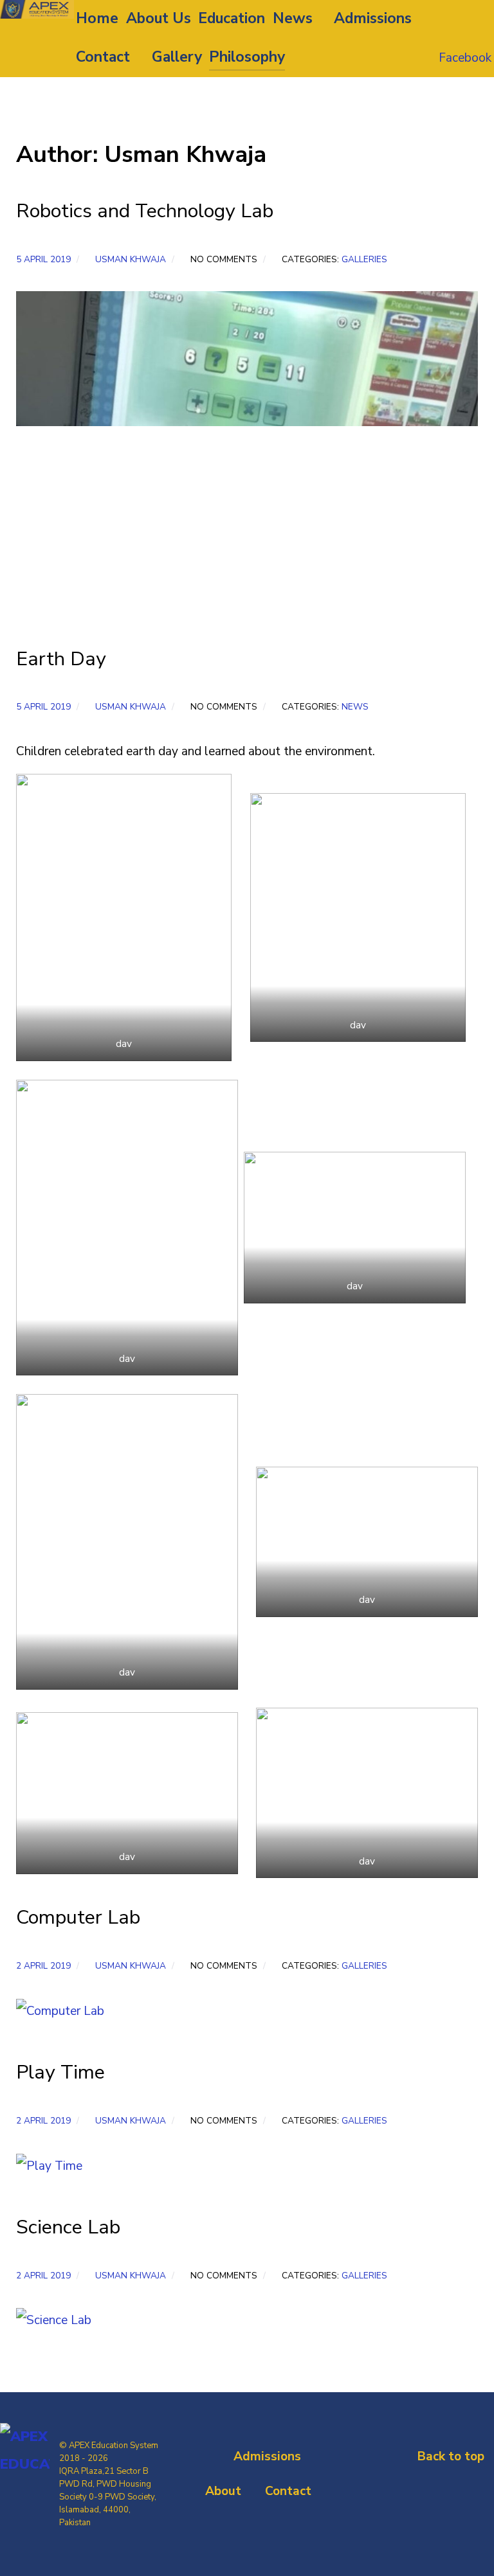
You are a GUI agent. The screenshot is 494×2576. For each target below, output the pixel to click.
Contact (288, 2491)
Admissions (267, 2456)
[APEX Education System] (37, 9)
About (223, 2491)
